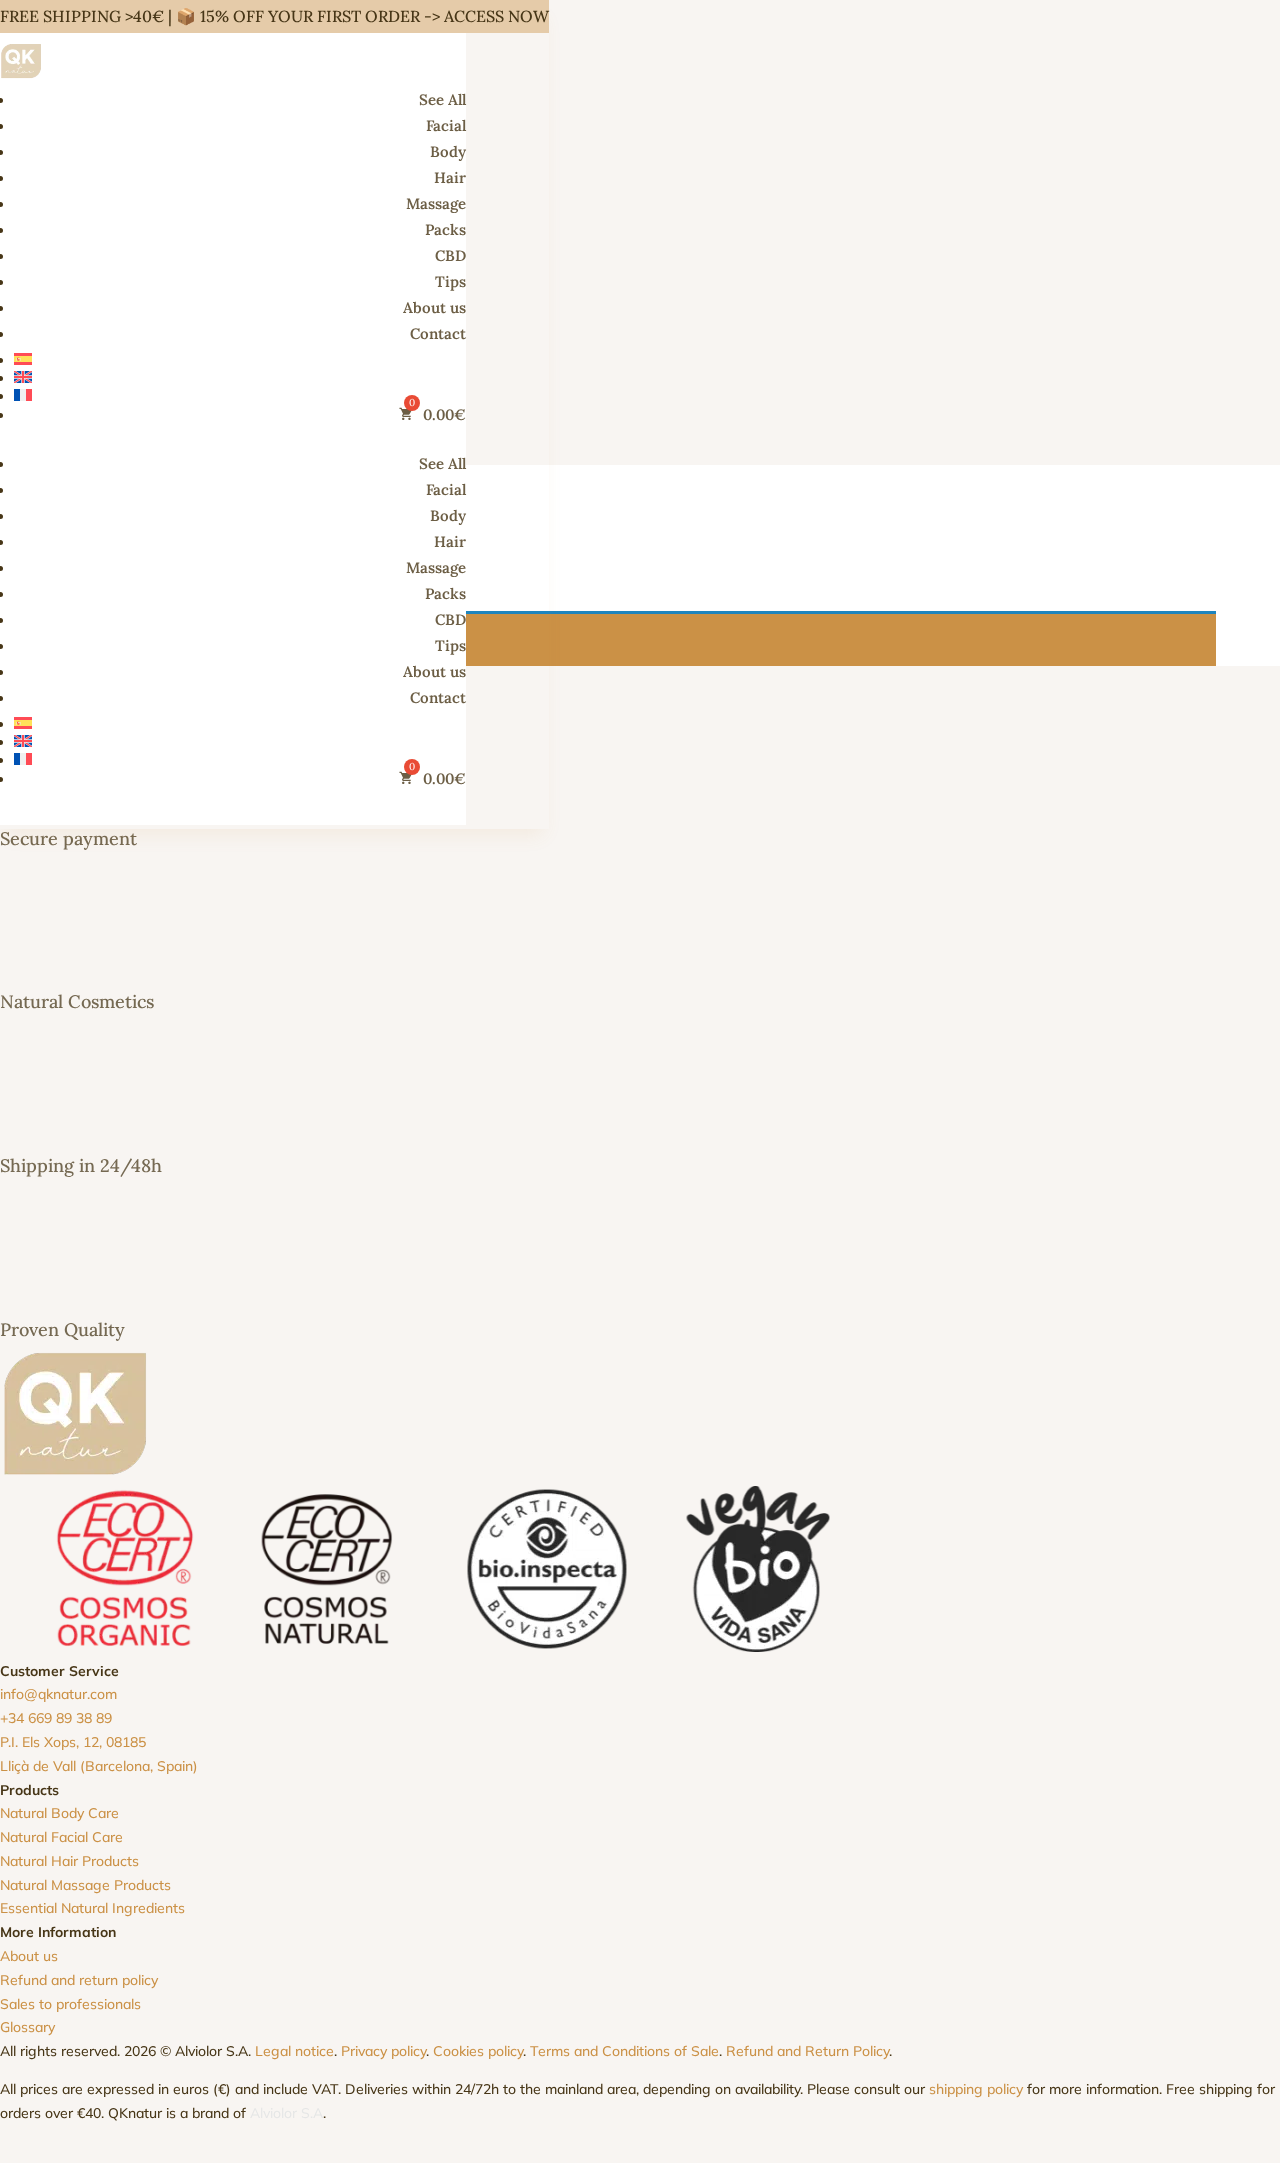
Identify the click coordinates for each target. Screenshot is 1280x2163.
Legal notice (294, 2051)
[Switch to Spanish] (240, 359)
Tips (450, 281)
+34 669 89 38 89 (56, 1718)
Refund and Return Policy (807, 2051)
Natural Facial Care (61, 1837)
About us (434, 307)
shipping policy (976, 2089)
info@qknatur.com (58, 1694)
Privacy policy (383, 2051)
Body (448, 151)
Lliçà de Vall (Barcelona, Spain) (99, 1766)
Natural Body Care (59, 1813)
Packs (445, 229)
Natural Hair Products (69, 1861)
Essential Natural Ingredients (92, 1908)
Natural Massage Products (85, 1885)
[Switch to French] (240, 395)
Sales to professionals (70, 2004)
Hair (450, 177)
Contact (438, 333)
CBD (450, 255)
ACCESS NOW (496, 16)
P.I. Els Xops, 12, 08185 (73, 1742)
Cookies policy (478, 2051)
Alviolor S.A (286, 2113)
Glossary (27, 2027)
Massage (436, 203)
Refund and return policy (79, 1980)
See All (442, 99)
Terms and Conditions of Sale (624, 2051)
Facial (446, 125)
